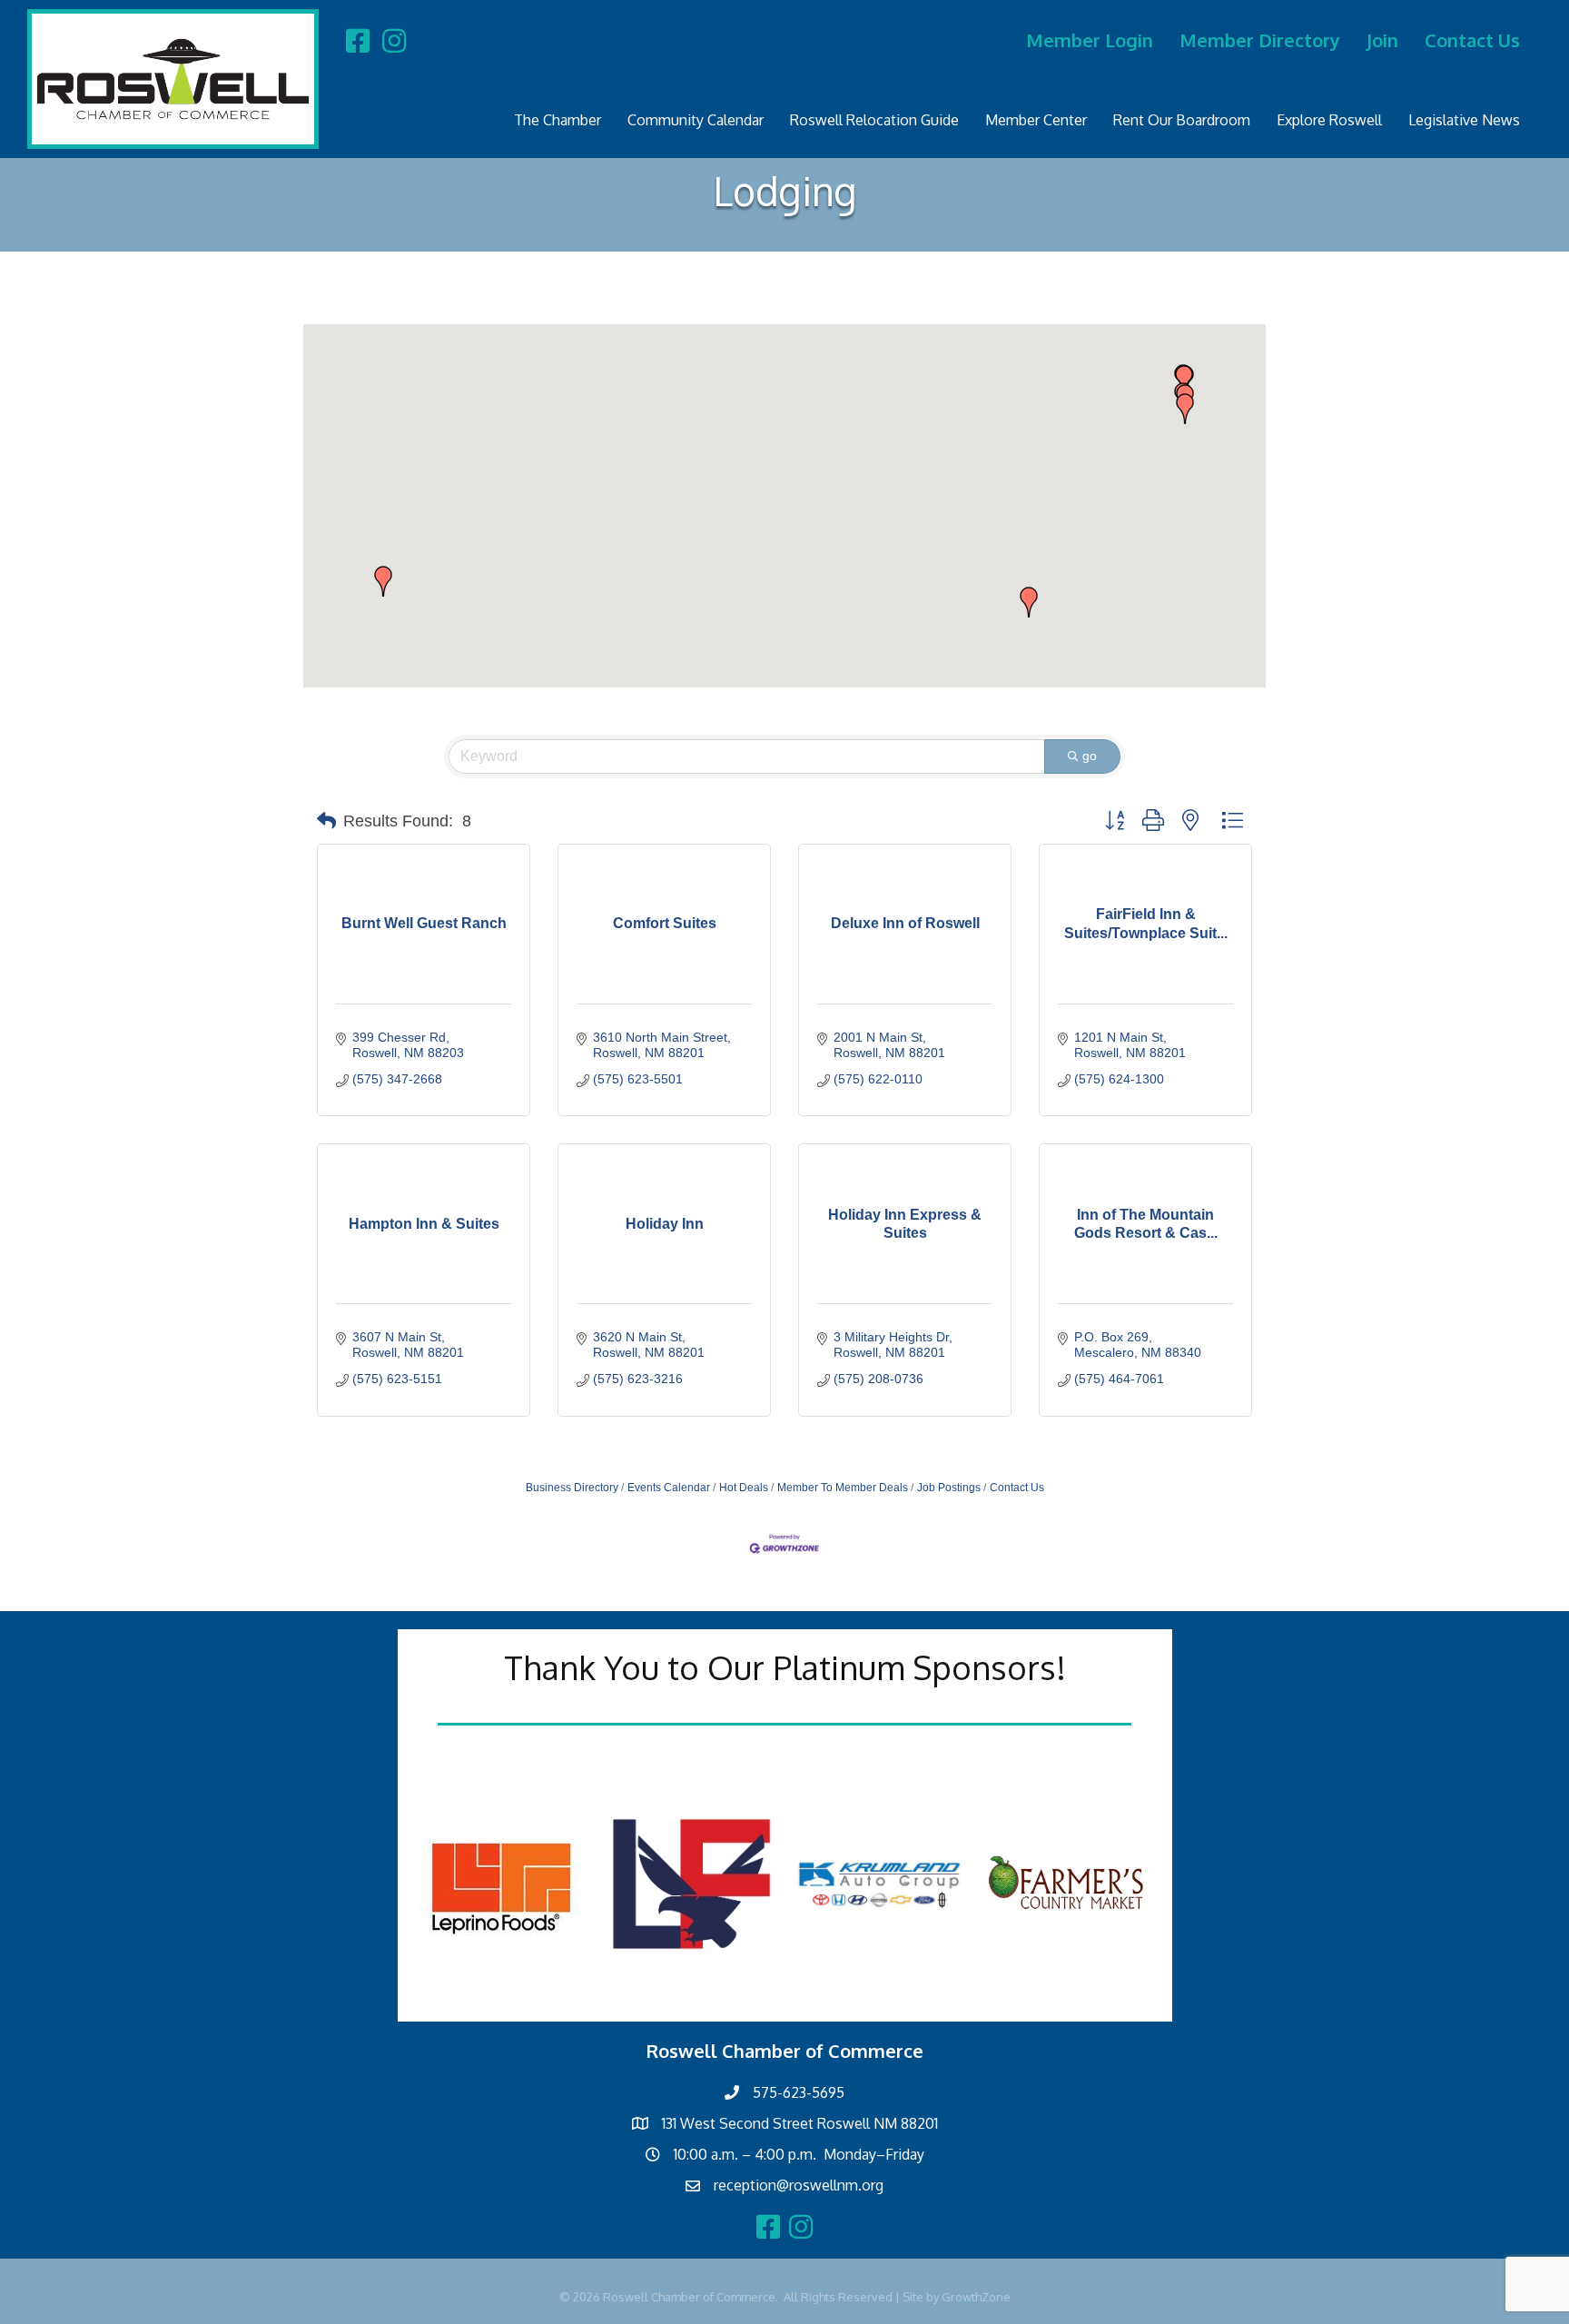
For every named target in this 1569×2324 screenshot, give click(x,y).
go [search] (1090, 756)
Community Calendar (696, 120)
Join (1382, 40)
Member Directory (1260, 40)
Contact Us (1472, 40)
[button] (1029, 602)
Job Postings (949, 1488)
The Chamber (558, 120)
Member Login (1090, 40)
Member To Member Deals (843, 1488)
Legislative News (1464, 120)
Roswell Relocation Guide (874, 120)
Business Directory (572, 1488)
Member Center (1036, 120)
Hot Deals (744, 1488)
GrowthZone (976, 2297)
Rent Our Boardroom (1182, 120)
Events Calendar (669, 1488)
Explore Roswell (1329, 120)
